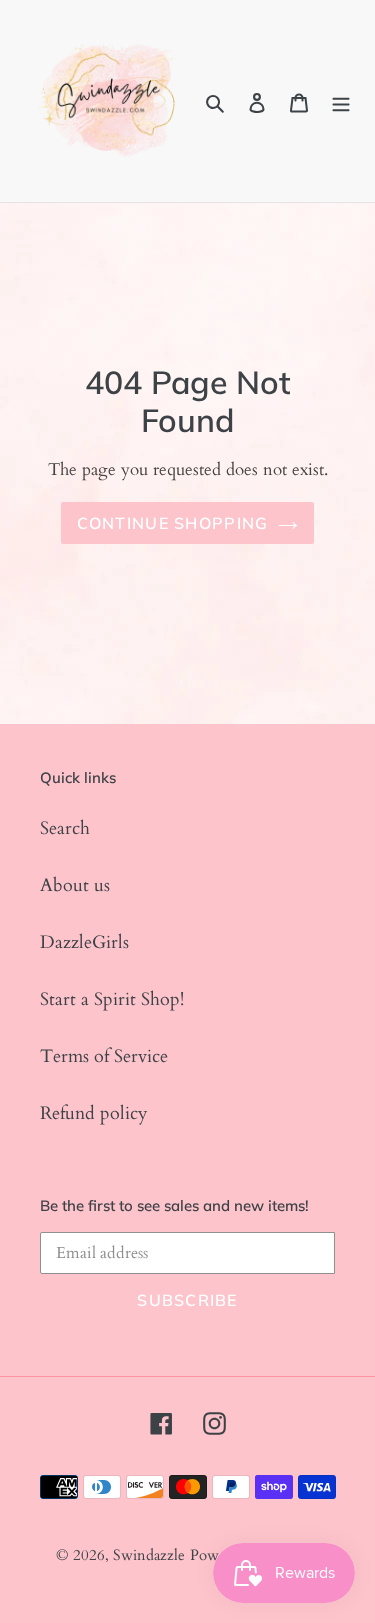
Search (65, 828)
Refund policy (94, 1113)
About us (75, 885)
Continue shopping (173, 523)
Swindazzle (149, 1555)
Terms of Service (104, 1056)
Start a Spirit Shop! (112, 999)
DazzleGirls (84, 942)
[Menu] (341, 101)
